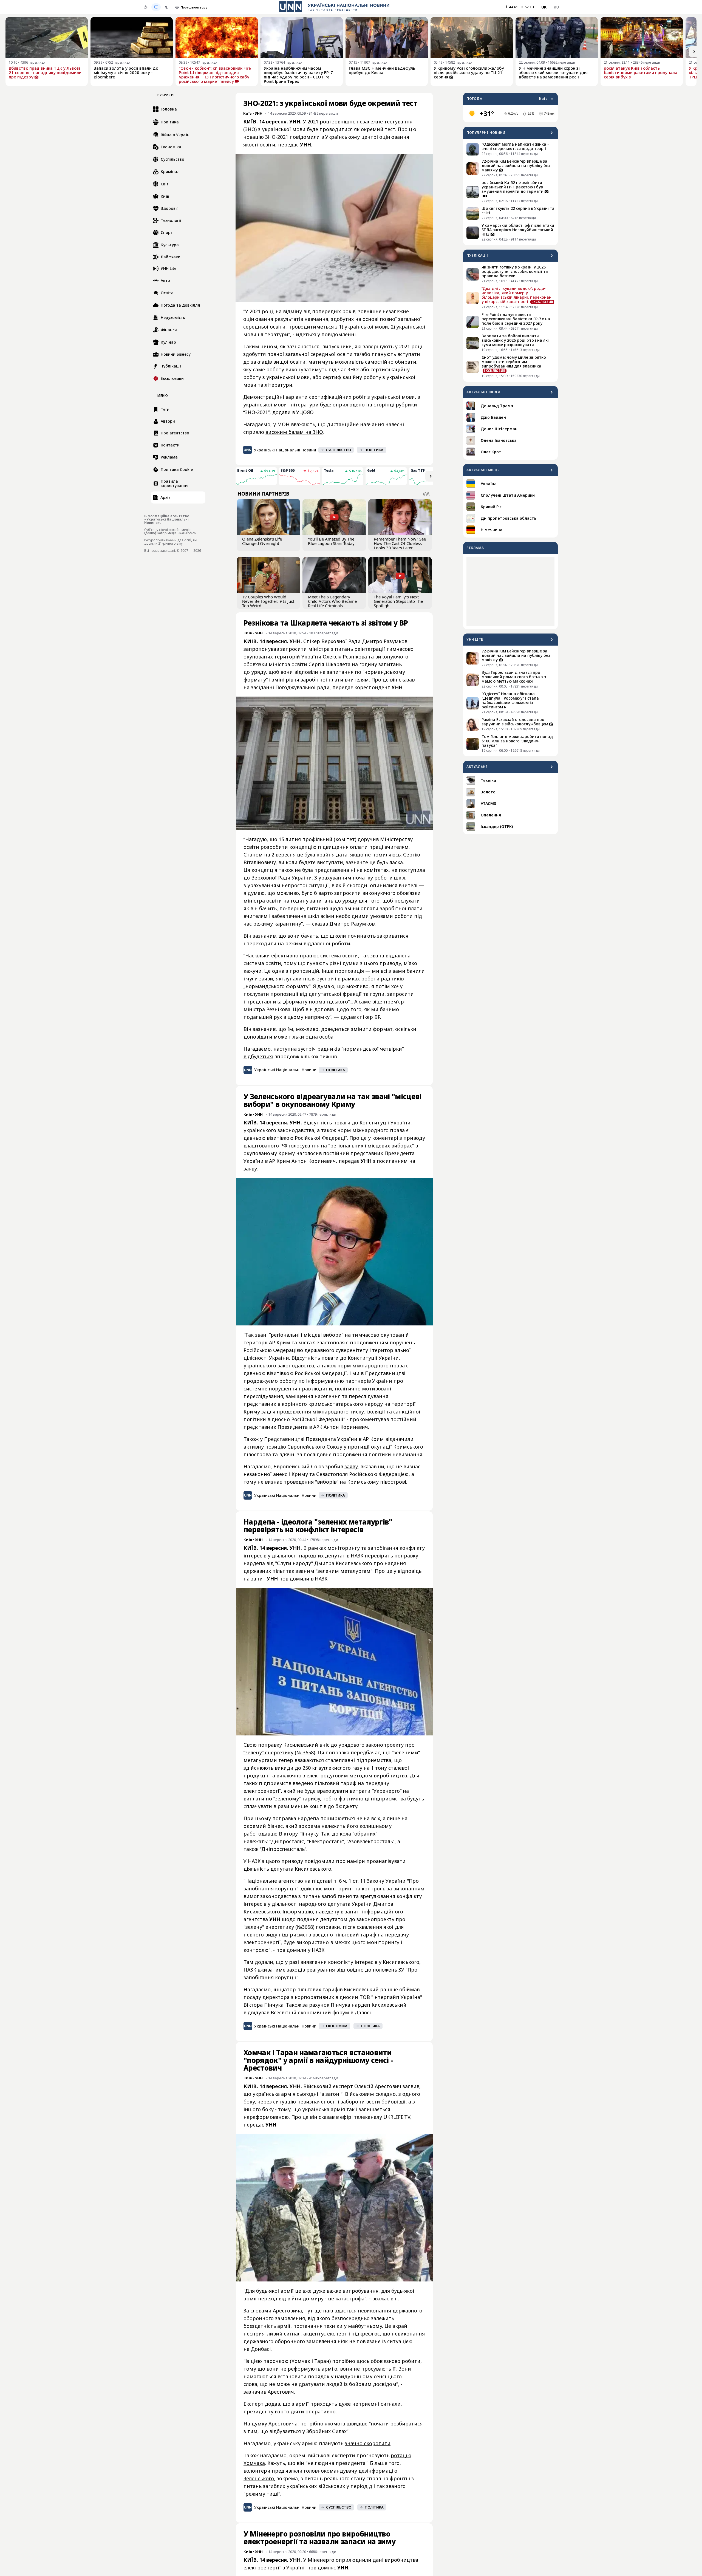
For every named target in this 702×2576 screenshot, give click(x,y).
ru (556, 7)
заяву (351, 1466)
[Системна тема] (156, 7)
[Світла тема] (146, 7)
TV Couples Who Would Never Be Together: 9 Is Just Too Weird (268, 601)
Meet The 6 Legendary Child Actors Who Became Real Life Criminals (332, 601)
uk (544, 7)
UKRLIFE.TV (397, 2117)
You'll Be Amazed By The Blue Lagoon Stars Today (331, 541)
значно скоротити (368, 2443)
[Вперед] (694, 52)
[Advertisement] (510, 592)
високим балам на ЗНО (294, 432)
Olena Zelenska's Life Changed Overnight (262, 541)
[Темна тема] (166, 7)
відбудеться (258, 1056)
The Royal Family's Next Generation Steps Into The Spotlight (398, 601)
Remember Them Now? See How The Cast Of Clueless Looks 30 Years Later (400, 543)
